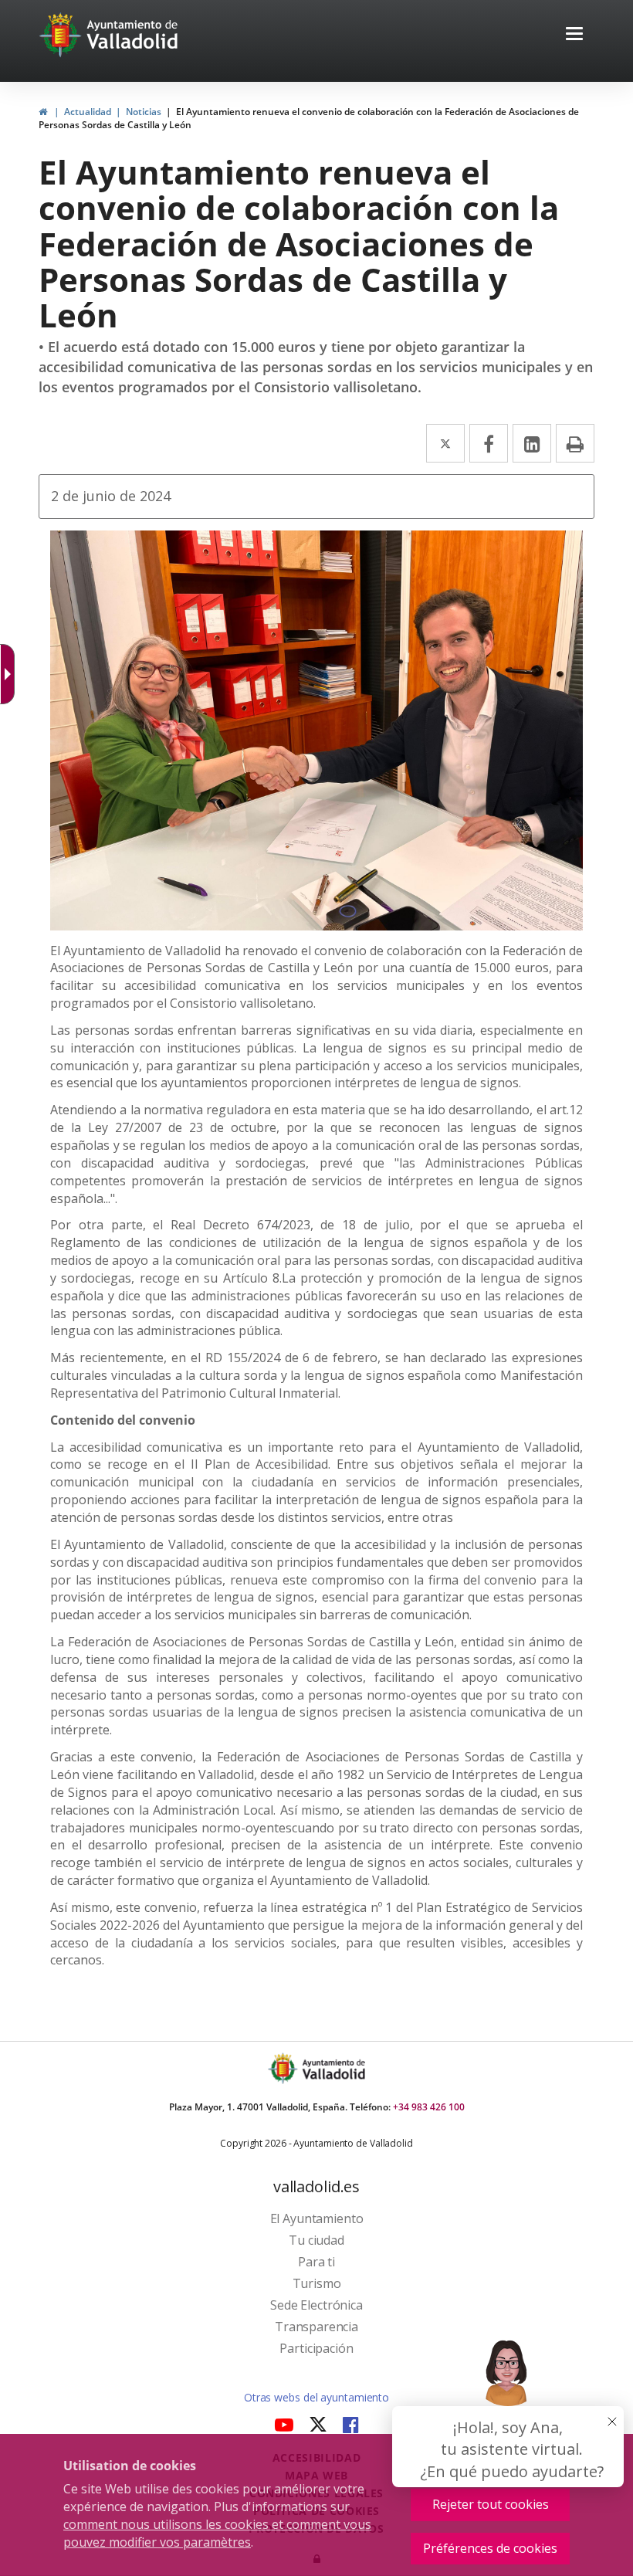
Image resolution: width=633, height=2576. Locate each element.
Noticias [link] (144, 112)
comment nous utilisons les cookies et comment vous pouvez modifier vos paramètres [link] (217, 2533)
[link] (43, 112)
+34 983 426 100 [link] (429, 2107)
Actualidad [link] (88, 112)
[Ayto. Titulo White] (133, 35)
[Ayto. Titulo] (333, 2068)
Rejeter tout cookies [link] (491, 2504)
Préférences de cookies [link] (490, 2548)
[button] (574, 35)
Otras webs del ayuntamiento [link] (316, 2397)
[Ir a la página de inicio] (62, 35)
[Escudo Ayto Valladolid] (284, 2068)
